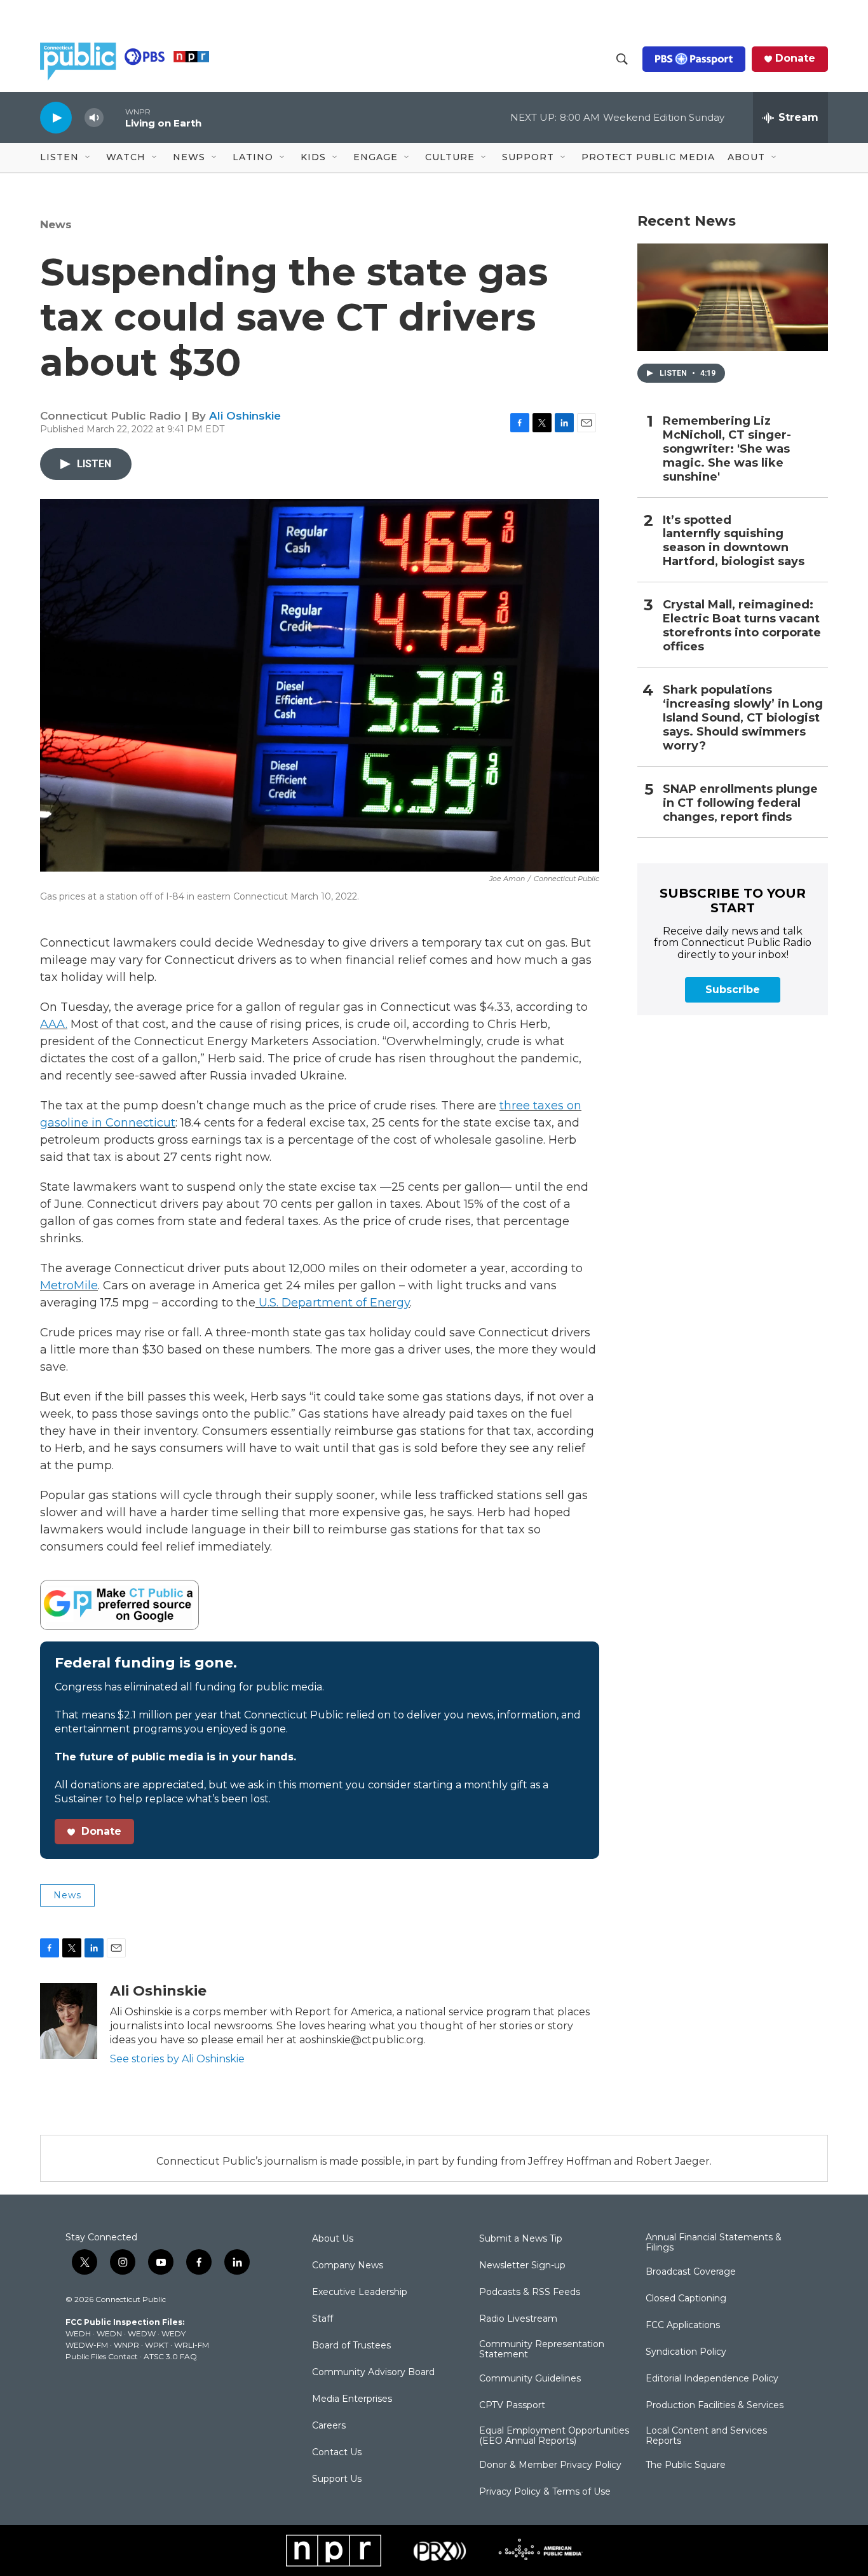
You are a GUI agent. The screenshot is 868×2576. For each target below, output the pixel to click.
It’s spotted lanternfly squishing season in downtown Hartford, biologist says (734, 541)
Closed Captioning (686, 2299)
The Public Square (686, 2465)
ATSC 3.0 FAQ (170, 2356)
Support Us (337, 2479)
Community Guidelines (530, 2379)
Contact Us (337, 2453)
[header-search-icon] (622, 59)
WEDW (142, 2333)
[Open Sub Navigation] (88, 158)
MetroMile (69, 1285)
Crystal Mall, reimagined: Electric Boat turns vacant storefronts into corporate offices (742, 626)
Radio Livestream (518, 2319)
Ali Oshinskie (245, 416)
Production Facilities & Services (715, 2406)
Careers (329, 2426)
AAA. (54, 1024)
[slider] (114, 117)
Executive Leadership (360, 2292)
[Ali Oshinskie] (69, 2021)
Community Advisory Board (373, 2373)
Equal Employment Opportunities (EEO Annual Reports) (554, 2436)
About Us (333, 2239)
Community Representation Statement (542, 2350)
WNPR (126, 2345)
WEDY (173, 2333)
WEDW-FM (87, 2345)
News (56, 224)
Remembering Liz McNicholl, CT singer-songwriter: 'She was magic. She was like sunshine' (727, 449)
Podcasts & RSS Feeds (530, 2292)
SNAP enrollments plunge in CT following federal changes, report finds (740, 803)
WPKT (157, 2345)
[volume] (94, 118)
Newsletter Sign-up (522, 2266)
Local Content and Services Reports (706, 2436)
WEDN (109, 2333)
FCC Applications (683, 2326)
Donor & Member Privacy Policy (550, 2465)
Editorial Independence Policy (712, 2379)
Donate (795, 58)
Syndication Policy (686, 2352)
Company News (348, 2266)
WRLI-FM (192, 2345)
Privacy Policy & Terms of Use (545, 2492)
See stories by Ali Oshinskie (177, 2059)
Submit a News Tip (521, 2239)
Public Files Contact (102, 2356)
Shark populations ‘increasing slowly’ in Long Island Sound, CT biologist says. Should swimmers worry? (743, 718)
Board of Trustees (351, 2346)
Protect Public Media (648, 157)
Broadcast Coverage (691, 2272)
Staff (322, 2319)
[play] (56, 117)
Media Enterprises (352, 2399)
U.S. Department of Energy (333, 1303)
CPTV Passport (512, 2406)
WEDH (78, 2333)
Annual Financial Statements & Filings (714, 2243)
